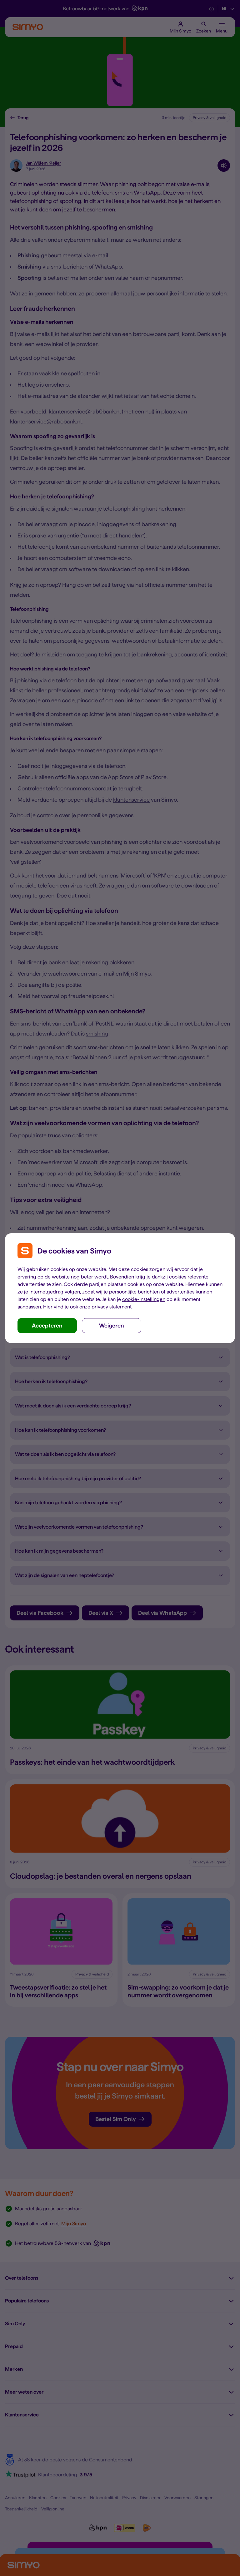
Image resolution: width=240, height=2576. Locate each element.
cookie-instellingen (144, 1299)
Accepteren (47, 1325)
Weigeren (112, 1325)
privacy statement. (112, 1307)
